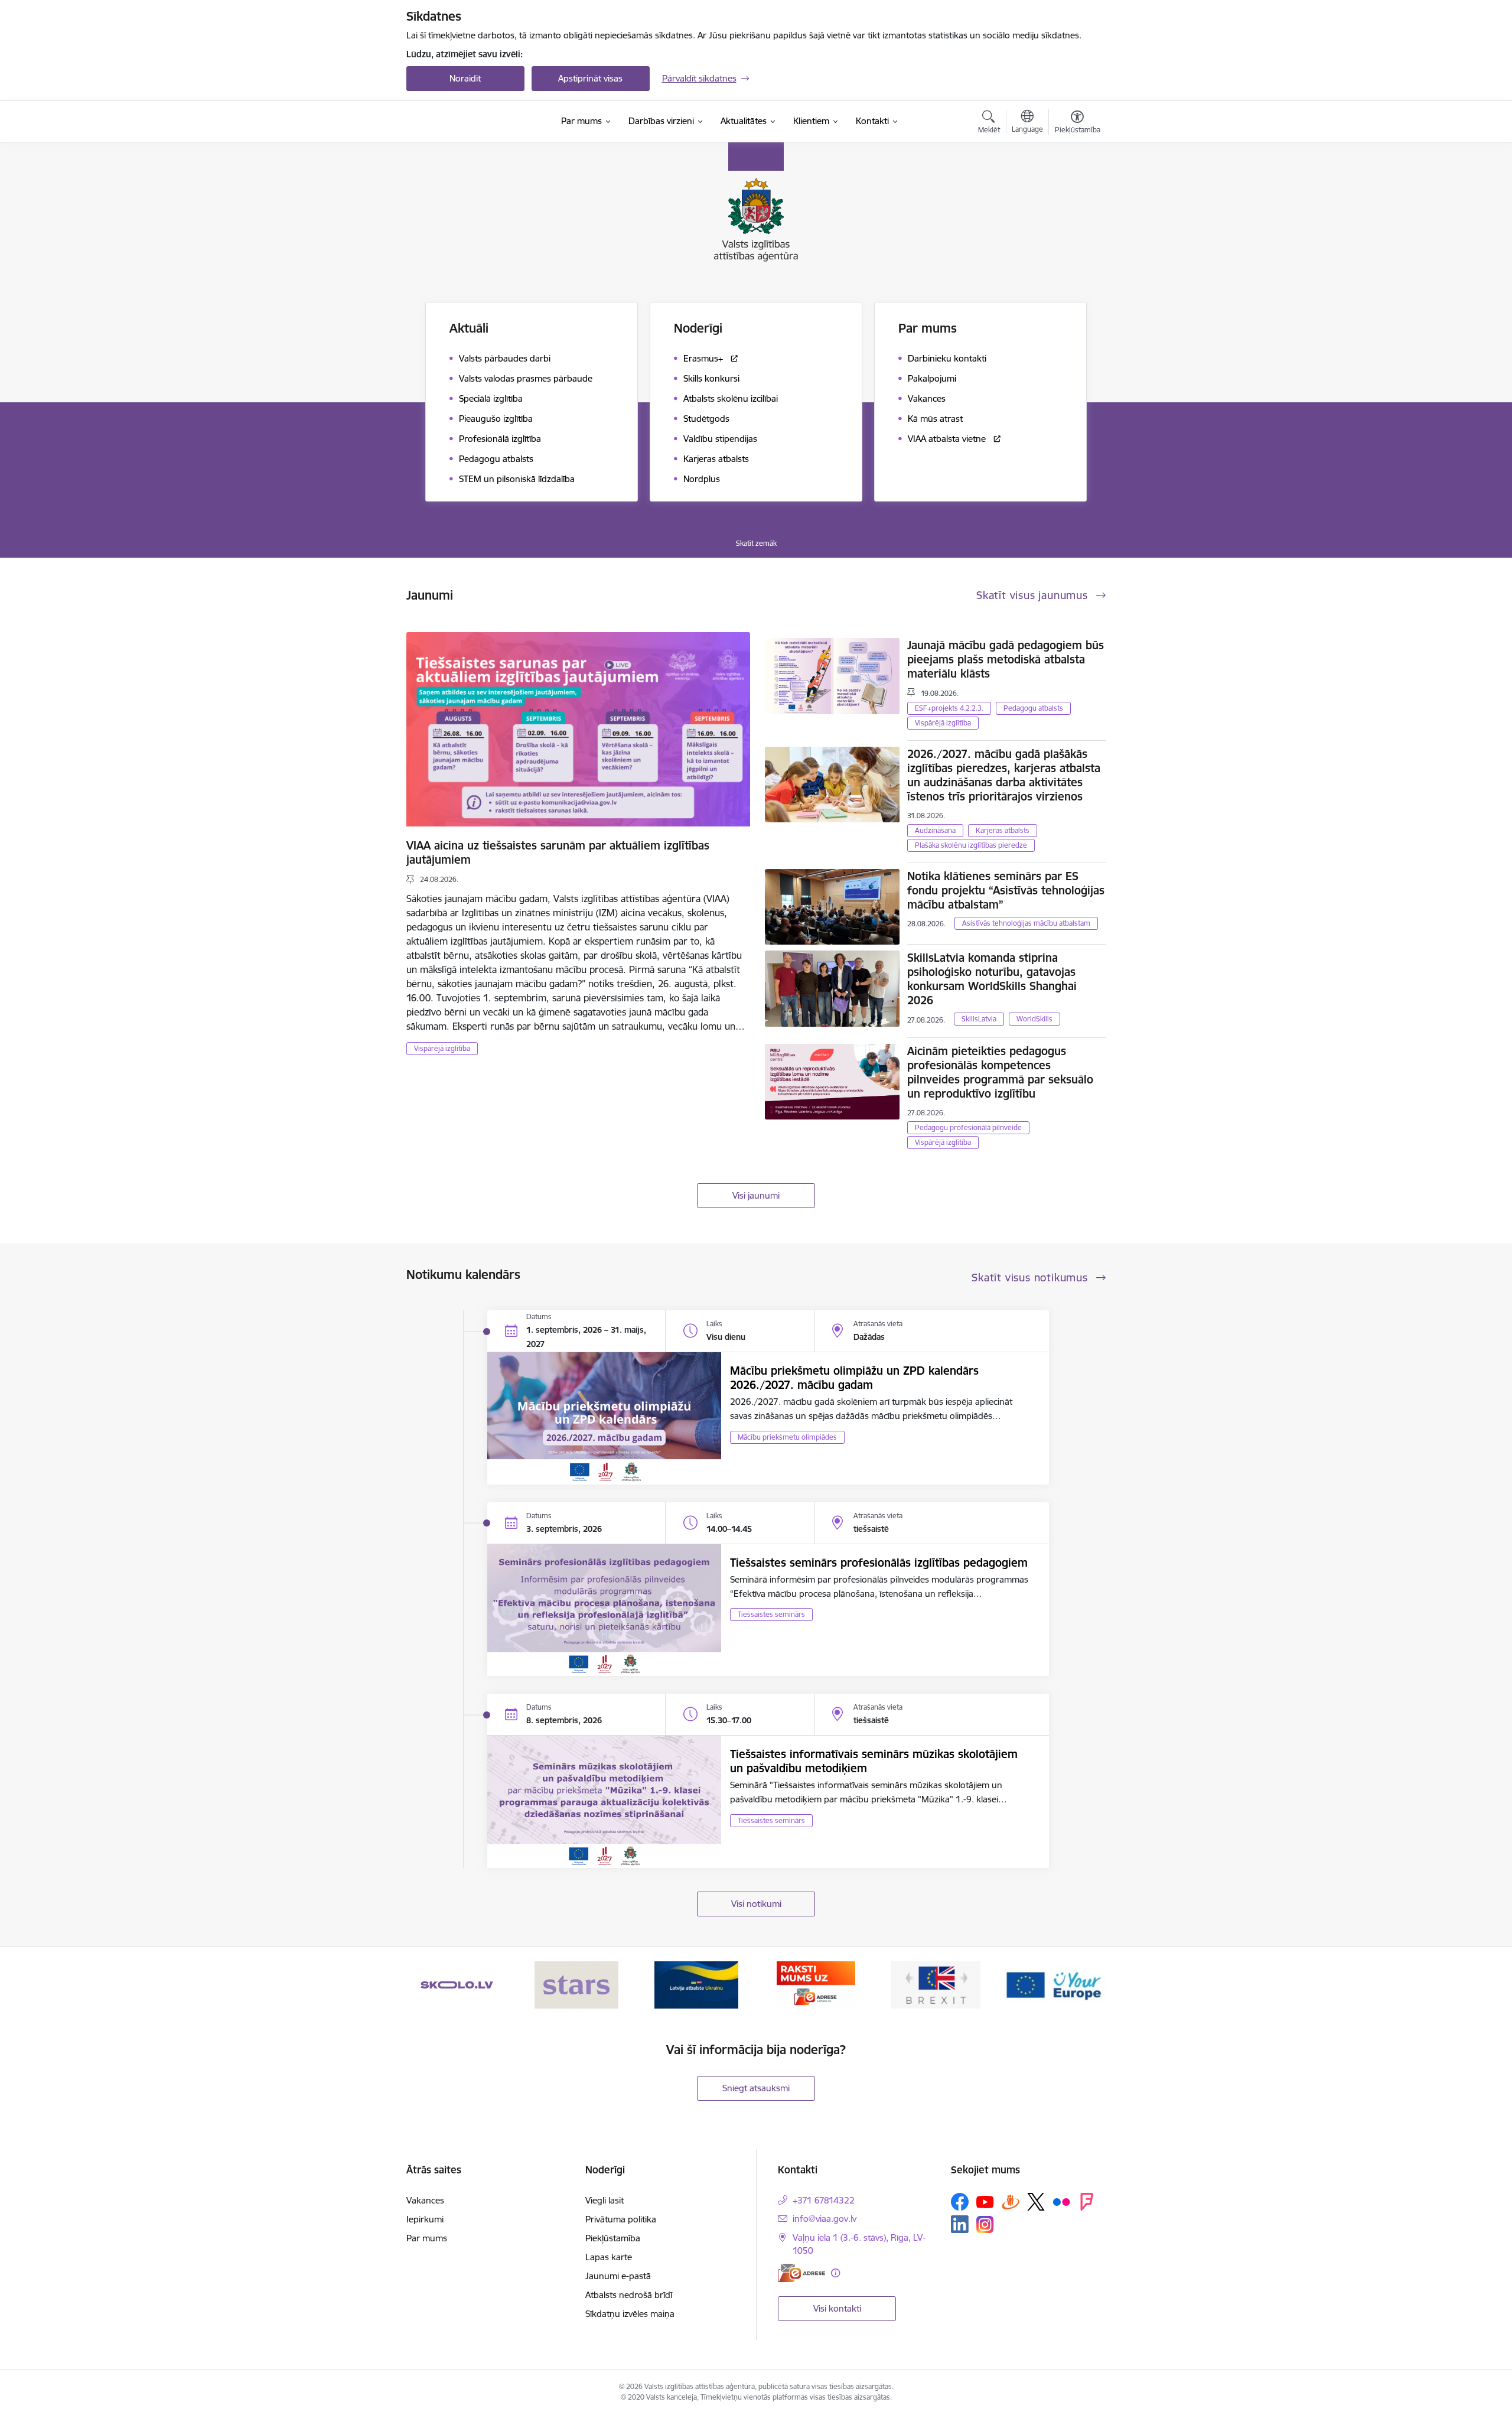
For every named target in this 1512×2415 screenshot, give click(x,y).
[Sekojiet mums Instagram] (985, 2224)
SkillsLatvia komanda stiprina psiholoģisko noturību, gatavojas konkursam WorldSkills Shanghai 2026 (992, 979)
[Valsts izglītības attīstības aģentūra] (476, 122)
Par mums (427, 2238)
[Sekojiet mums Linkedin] (960, 2224)
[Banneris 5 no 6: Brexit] (936, 1984)
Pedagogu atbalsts (1033, 708)
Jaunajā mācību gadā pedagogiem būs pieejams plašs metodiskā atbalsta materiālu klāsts (1006, 659)
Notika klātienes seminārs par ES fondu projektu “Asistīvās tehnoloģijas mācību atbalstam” (1006, 890)
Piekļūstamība (613, 2238)
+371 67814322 (824, 2200)
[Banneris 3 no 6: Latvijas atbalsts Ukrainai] (696, 1984)
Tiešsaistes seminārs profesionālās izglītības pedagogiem (879, 1563)
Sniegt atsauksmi (756, 2088)
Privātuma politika (621, 2219)
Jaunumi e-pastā (618, 2276)
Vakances (425, 2200)
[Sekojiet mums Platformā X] (1036, 2202)
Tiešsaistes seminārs (771, 1614)
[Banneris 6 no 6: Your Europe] (1055, 1984)
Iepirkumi (425, 2219)
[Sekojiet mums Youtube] (985, 2201)
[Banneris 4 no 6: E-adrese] (816, 1984)
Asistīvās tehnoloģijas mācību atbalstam (1026, 923)
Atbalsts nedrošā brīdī (629, 2295)
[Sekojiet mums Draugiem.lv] (1011, 2201)
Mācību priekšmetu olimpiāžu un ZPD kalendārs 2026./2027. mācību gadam (854, 1378)
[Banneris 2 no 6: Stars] (576, 1984)
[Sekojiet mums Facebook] (960, 2202)
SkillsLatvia (979, 1019)
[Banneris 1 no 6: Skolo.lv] (457, 1984)
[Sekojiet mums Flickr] (1061, 2201)
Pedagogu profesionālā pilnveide (968, 1127)
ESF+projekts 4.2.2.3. (949, 708)
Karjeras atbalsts (1003, 830)
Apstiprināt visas (590, 78)
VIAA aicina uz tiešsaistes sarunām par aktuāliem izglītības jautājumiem (558, 852)
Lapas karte (609, 2257)
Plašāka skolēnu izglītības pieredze (971, 845)
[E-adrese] (801, 2273)
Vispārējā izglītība (442, 1048)
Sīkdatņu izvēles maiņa (630, 2314)
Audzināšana (935, 830)
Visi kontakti (837, 2308)
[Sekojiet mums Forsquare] (1087, 2202)
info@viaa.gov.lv (825, 2219)
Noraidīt (465, 78)
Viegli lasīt (605, 2200)
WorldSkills (1034, 1019)
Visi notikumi (756, 1904)
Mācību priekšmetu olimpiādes (787, 1437)
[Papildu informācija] (835, 2273)
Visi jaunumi (756, 1195)
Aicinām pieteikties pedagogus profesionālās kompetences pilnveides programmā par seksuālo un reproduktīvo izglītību (1000, 1072)
